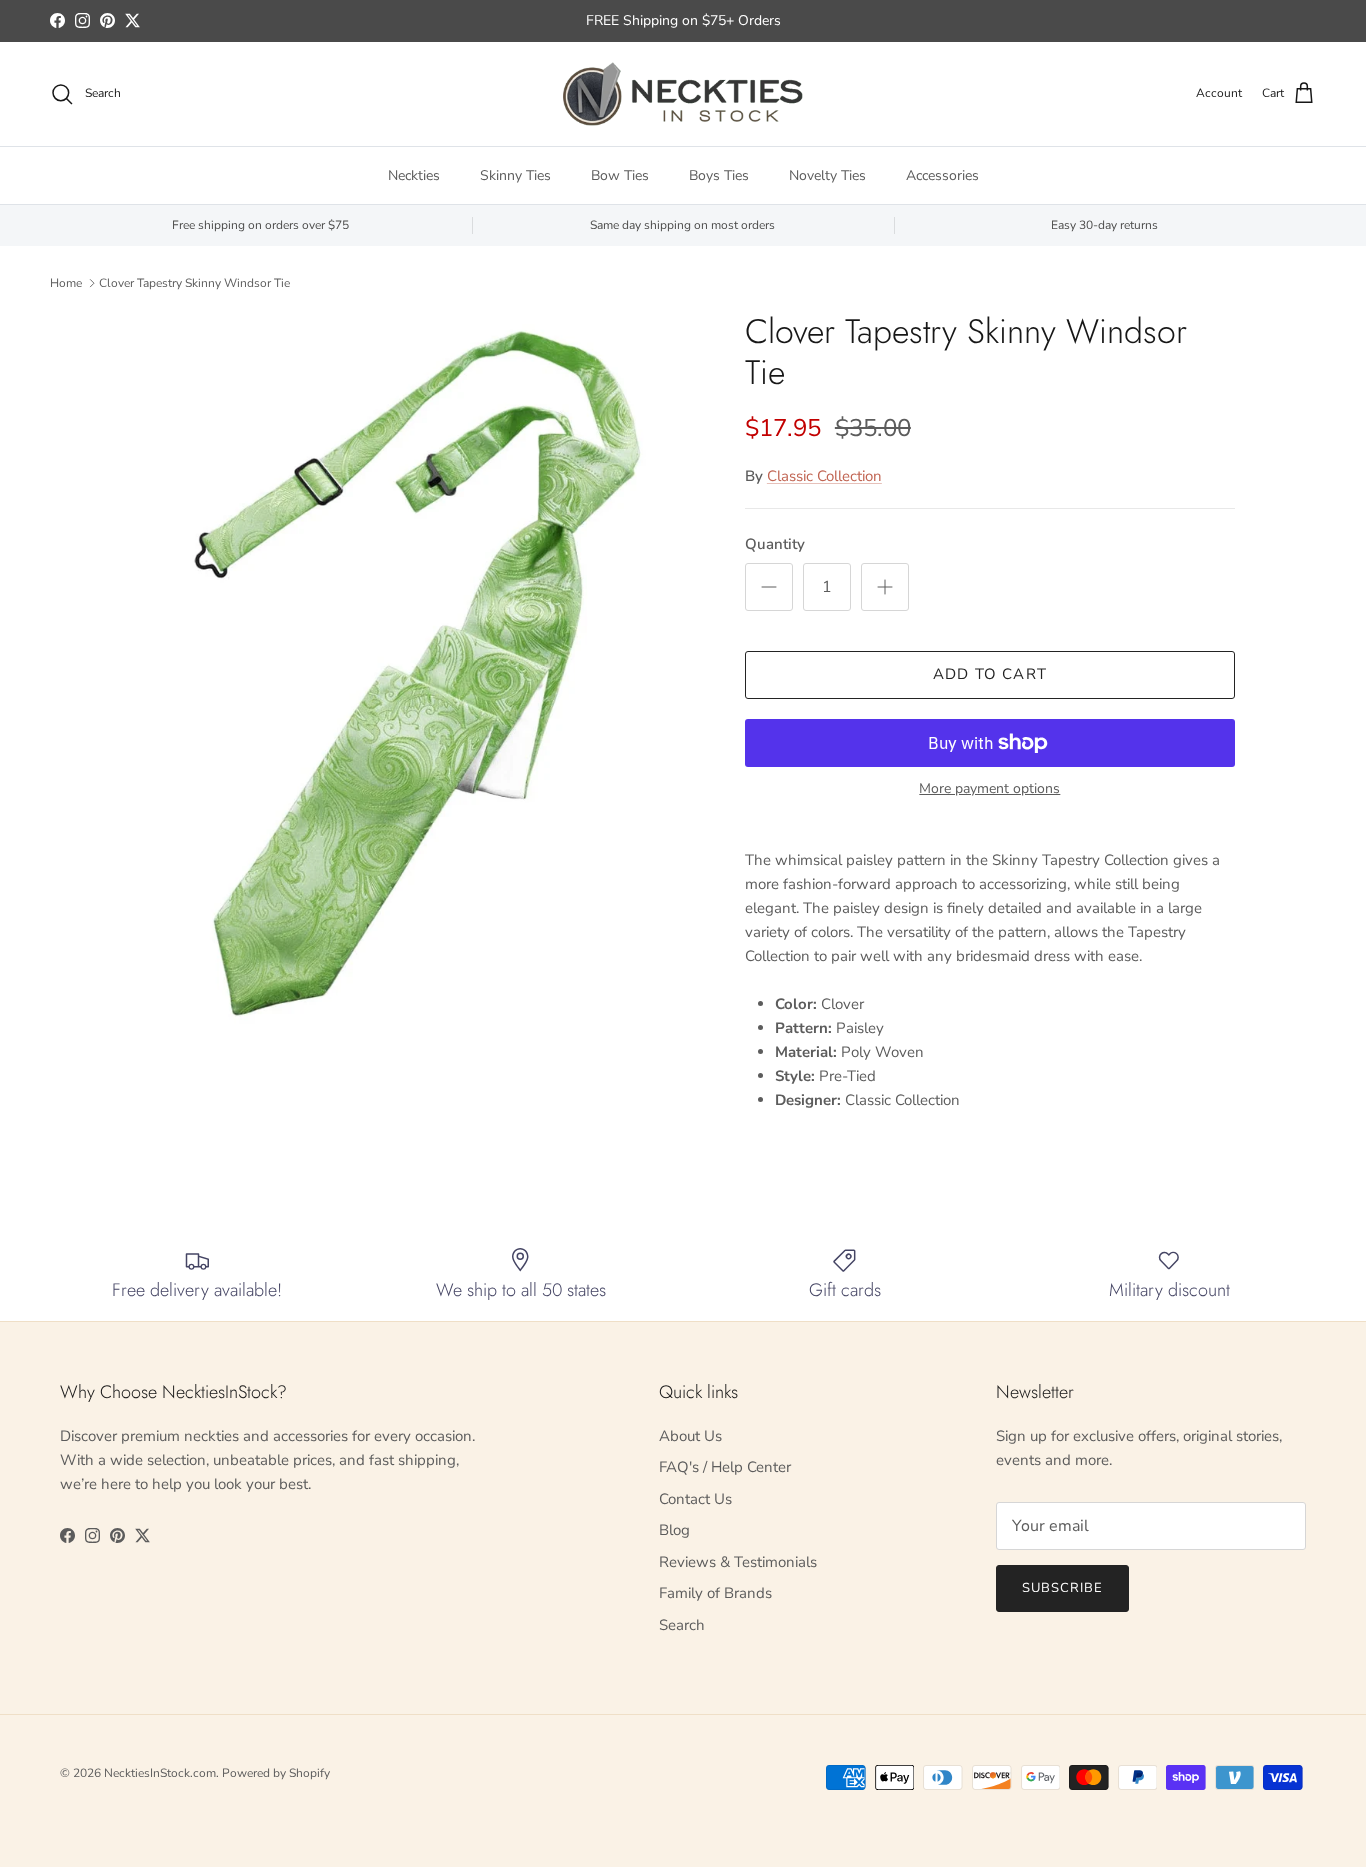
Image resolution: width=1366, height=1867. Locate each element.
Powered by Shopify (276, 1773)
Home (66, 283)
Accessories (942, 175)
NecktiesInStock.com (160, 1773)
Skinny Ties (515, 175)
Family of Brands (715, 1593)
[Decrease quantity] (769, 587)
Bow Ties (620, 175)
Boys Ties (719, 175)
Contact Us (695, 1499)
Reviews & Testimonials (738, 1562)
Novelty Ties (827, 175)
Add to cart (990, 674)
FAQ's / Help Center (725, 1467)
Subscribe (1062, 1588)
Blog (674, 1530)
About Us (690, 1436)
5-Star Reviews (722, 28)
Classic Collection (824, 476)
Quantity (775, 544)
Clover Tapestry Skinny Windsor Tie (194, 283)
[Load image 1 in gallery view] (416, 674)
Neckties (414, 175)
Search (682, 1625)
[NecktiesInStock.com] (683, 94)
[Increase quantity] (885, 587)
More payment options (989, 789)
